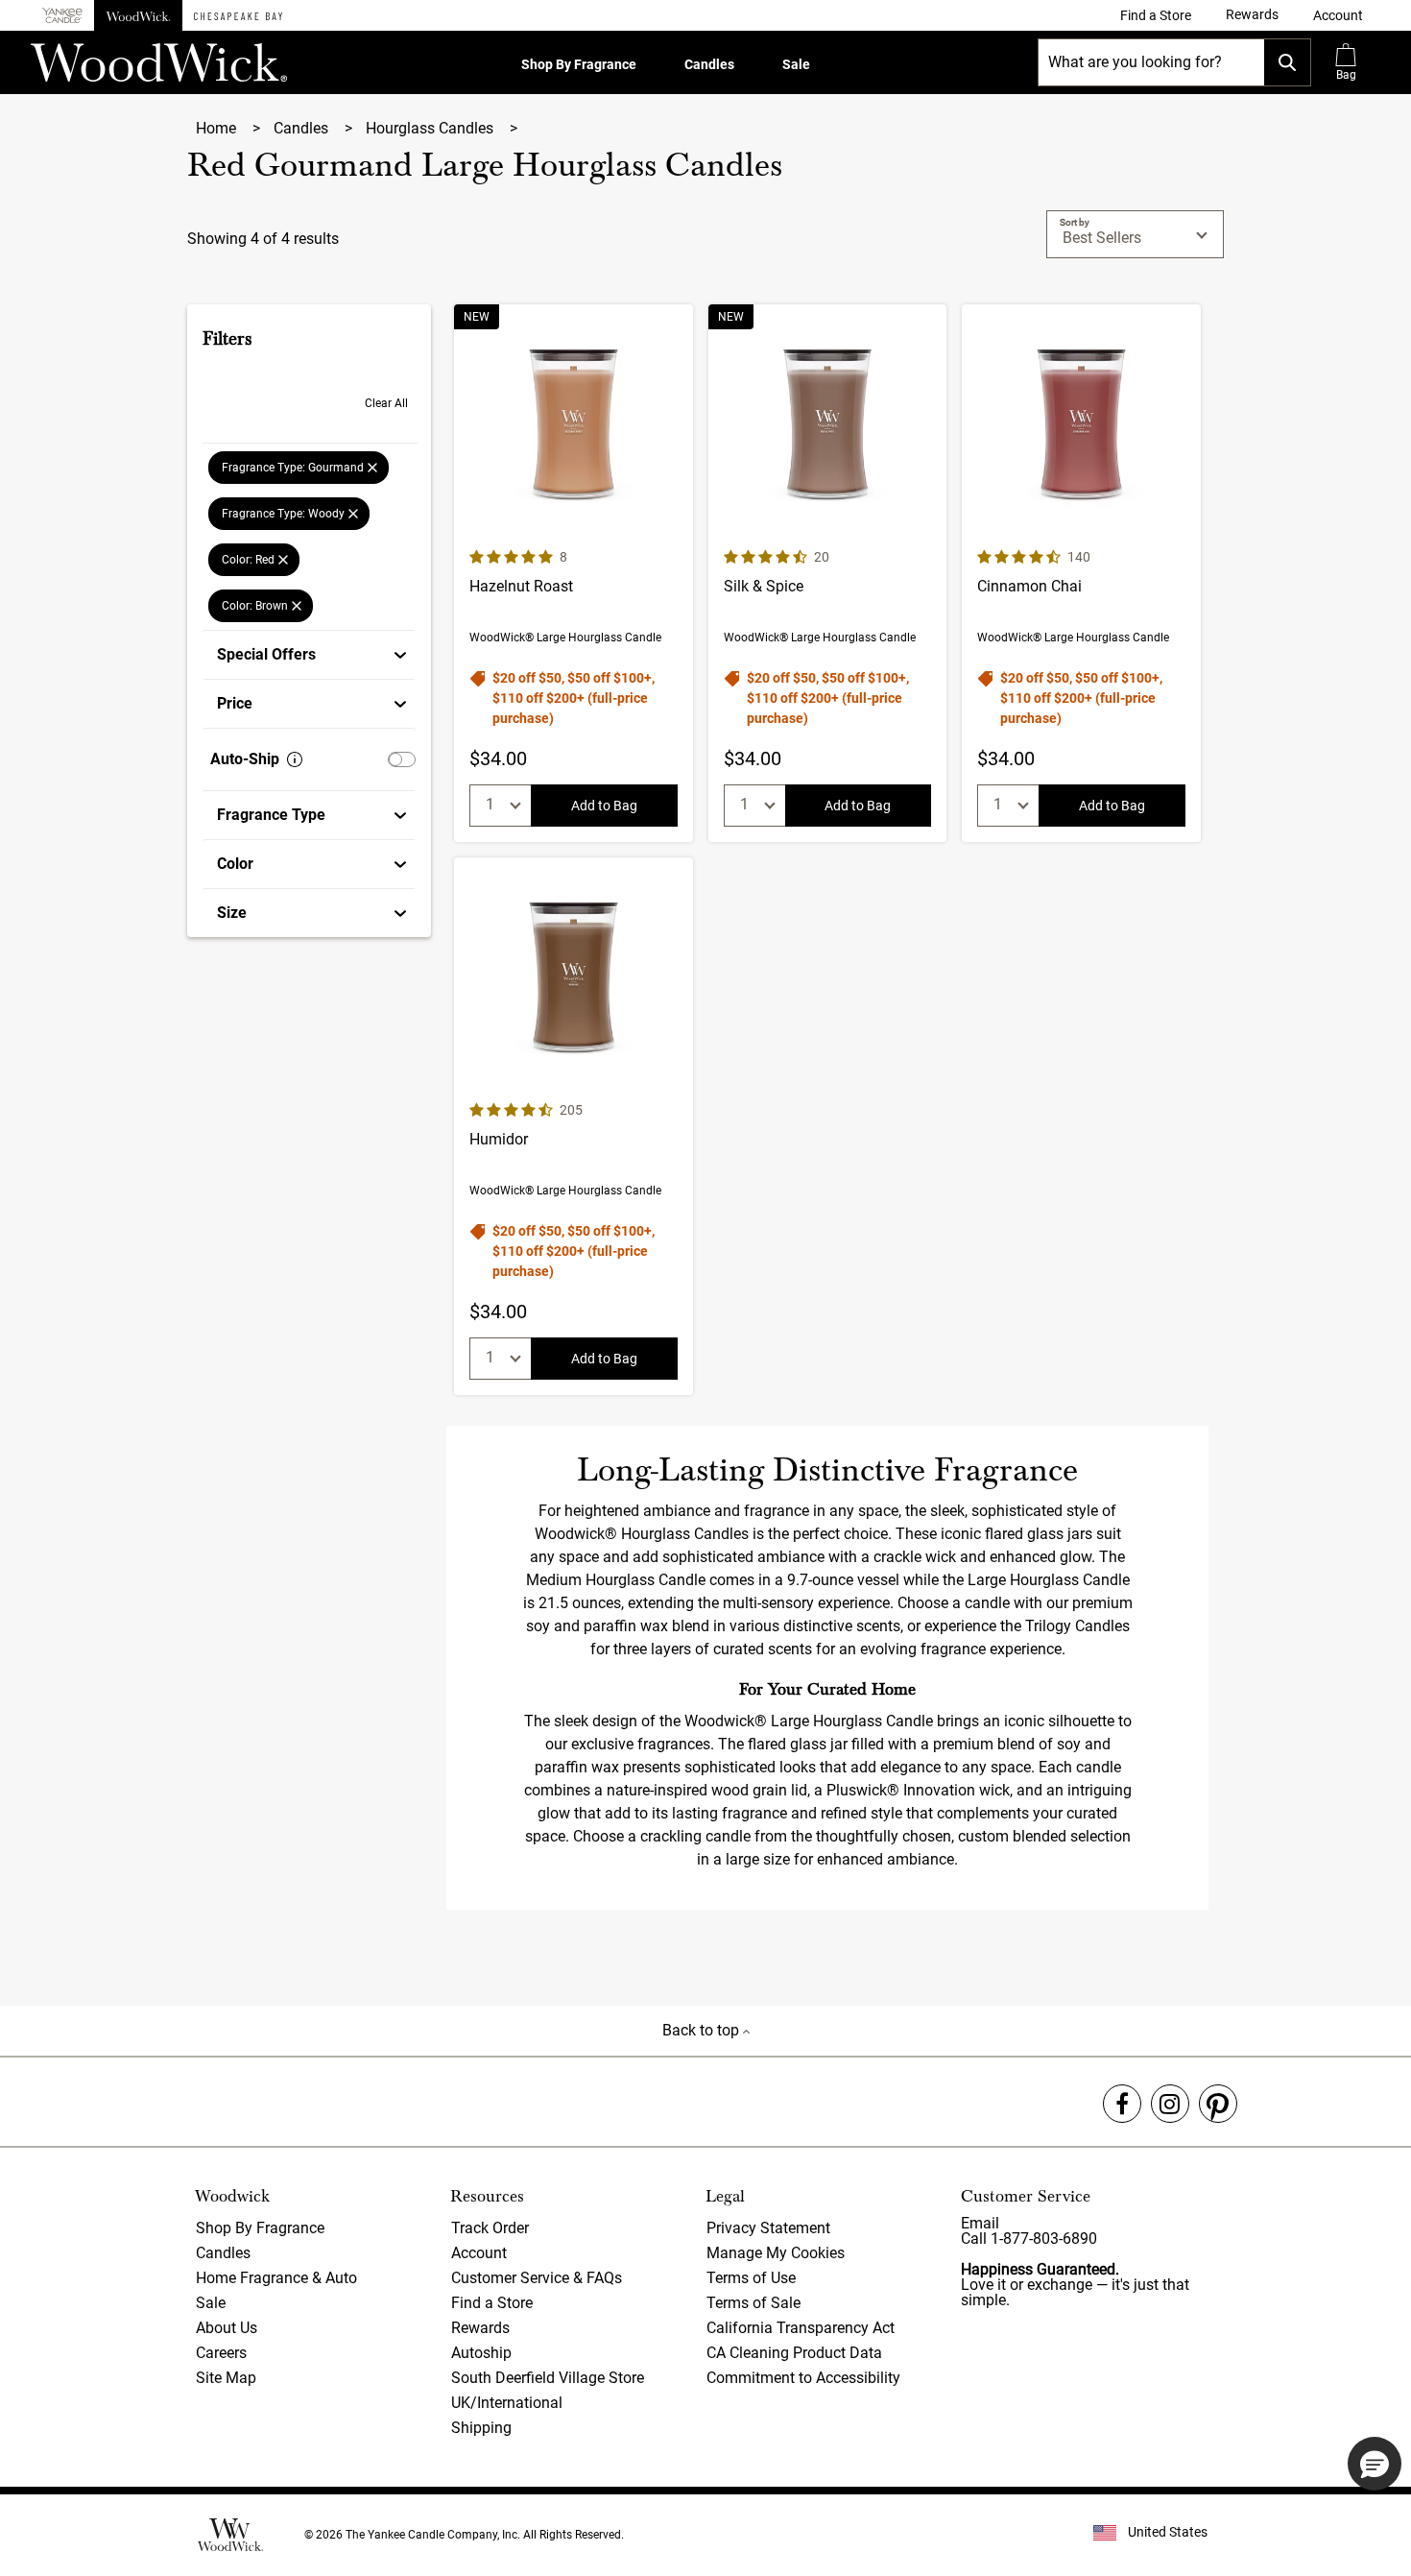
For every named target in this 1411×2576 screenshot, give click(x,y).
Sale (796, 64)
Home (218, 128)
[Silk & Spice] (828, 573)
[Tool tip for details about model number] (295, 759)
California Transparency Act (801, 2328)
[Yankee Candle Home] (62, 16)
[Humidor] (574, 1126)
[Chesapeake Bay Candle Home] (238, 15)
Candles (709, 64)
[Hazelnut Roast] (574, 573)
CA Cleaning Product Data (794, 2353)
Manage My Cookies (776, 2253)
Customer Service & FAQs (537, 2278)
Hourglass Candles (431, 128)
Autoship (481, 2353)
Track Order (490, 2228)
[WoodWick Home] (138, 15)
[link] (1156, 15)
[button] (1338, 15)
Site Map (226, 2378)
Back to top (703, 2030)
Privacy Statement (768, 2228)
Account (479, 2253)
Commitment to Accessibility (803, 2378)
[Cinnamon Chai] (1081, 573)
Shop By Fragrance (579, 64)
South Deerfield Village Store (548, 2378)
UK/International (507, 2403)
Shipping (481, 2428)
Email (980, 2223)
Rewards (480, 2328)
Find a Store (492, 2303)
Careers (221, 2353)
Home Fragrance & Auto (276, 2278)
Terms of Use (751, 2278)
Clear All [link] (386, 403)
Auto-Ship (245, 759)
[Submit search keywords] (1287, 62)
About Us (227, 2328)
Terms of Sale (753, 2303)
